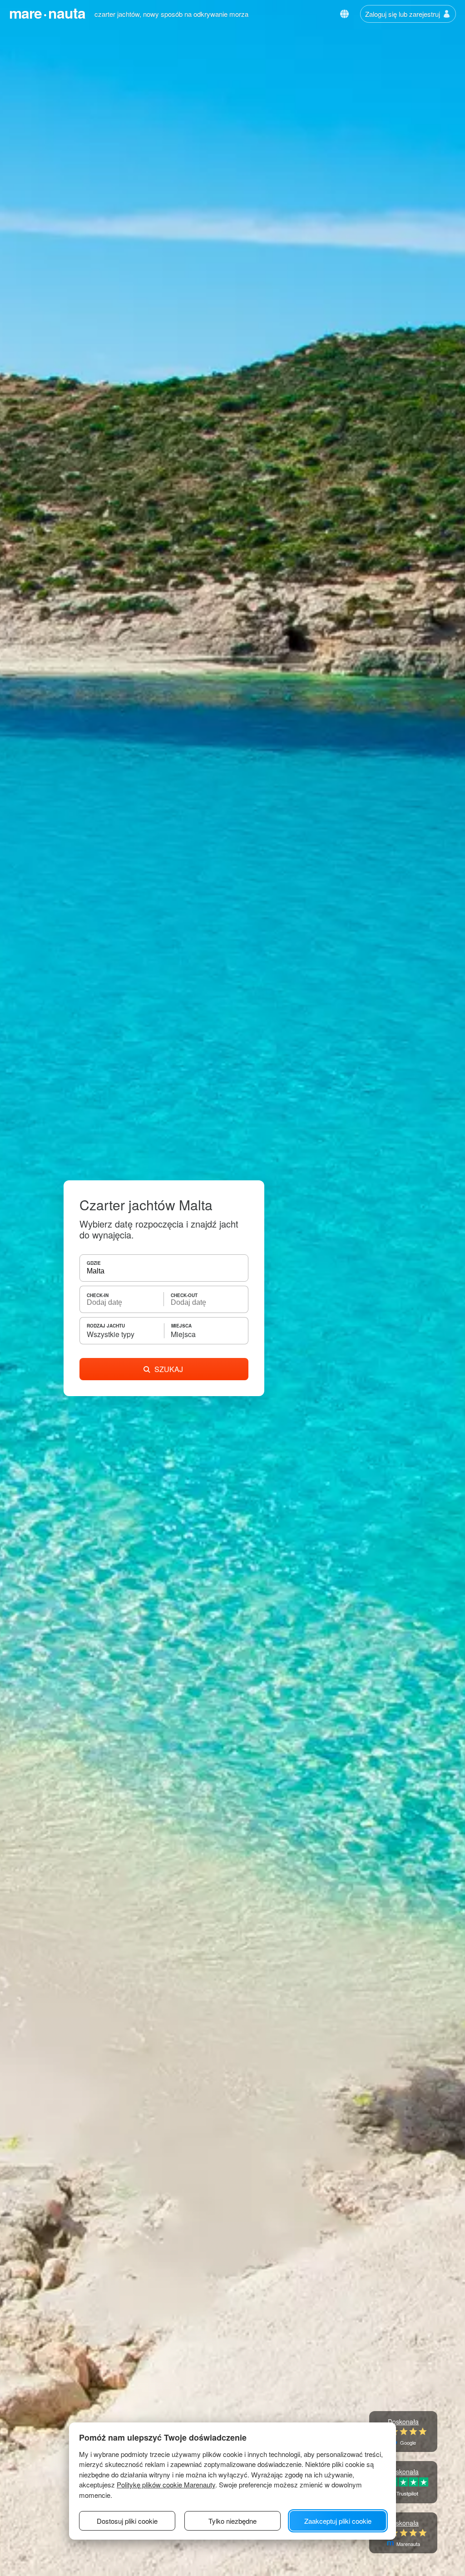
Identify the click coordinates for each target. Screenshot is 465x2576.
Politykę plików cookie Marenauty (166, 2484)
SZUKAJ (169, 1369)
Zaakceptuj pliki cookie (338, 2521)
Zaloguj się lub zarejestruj (403, 14)
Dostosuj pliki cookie (127, 2521)
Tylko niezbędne (232, 2521)
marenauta (47, 13)
